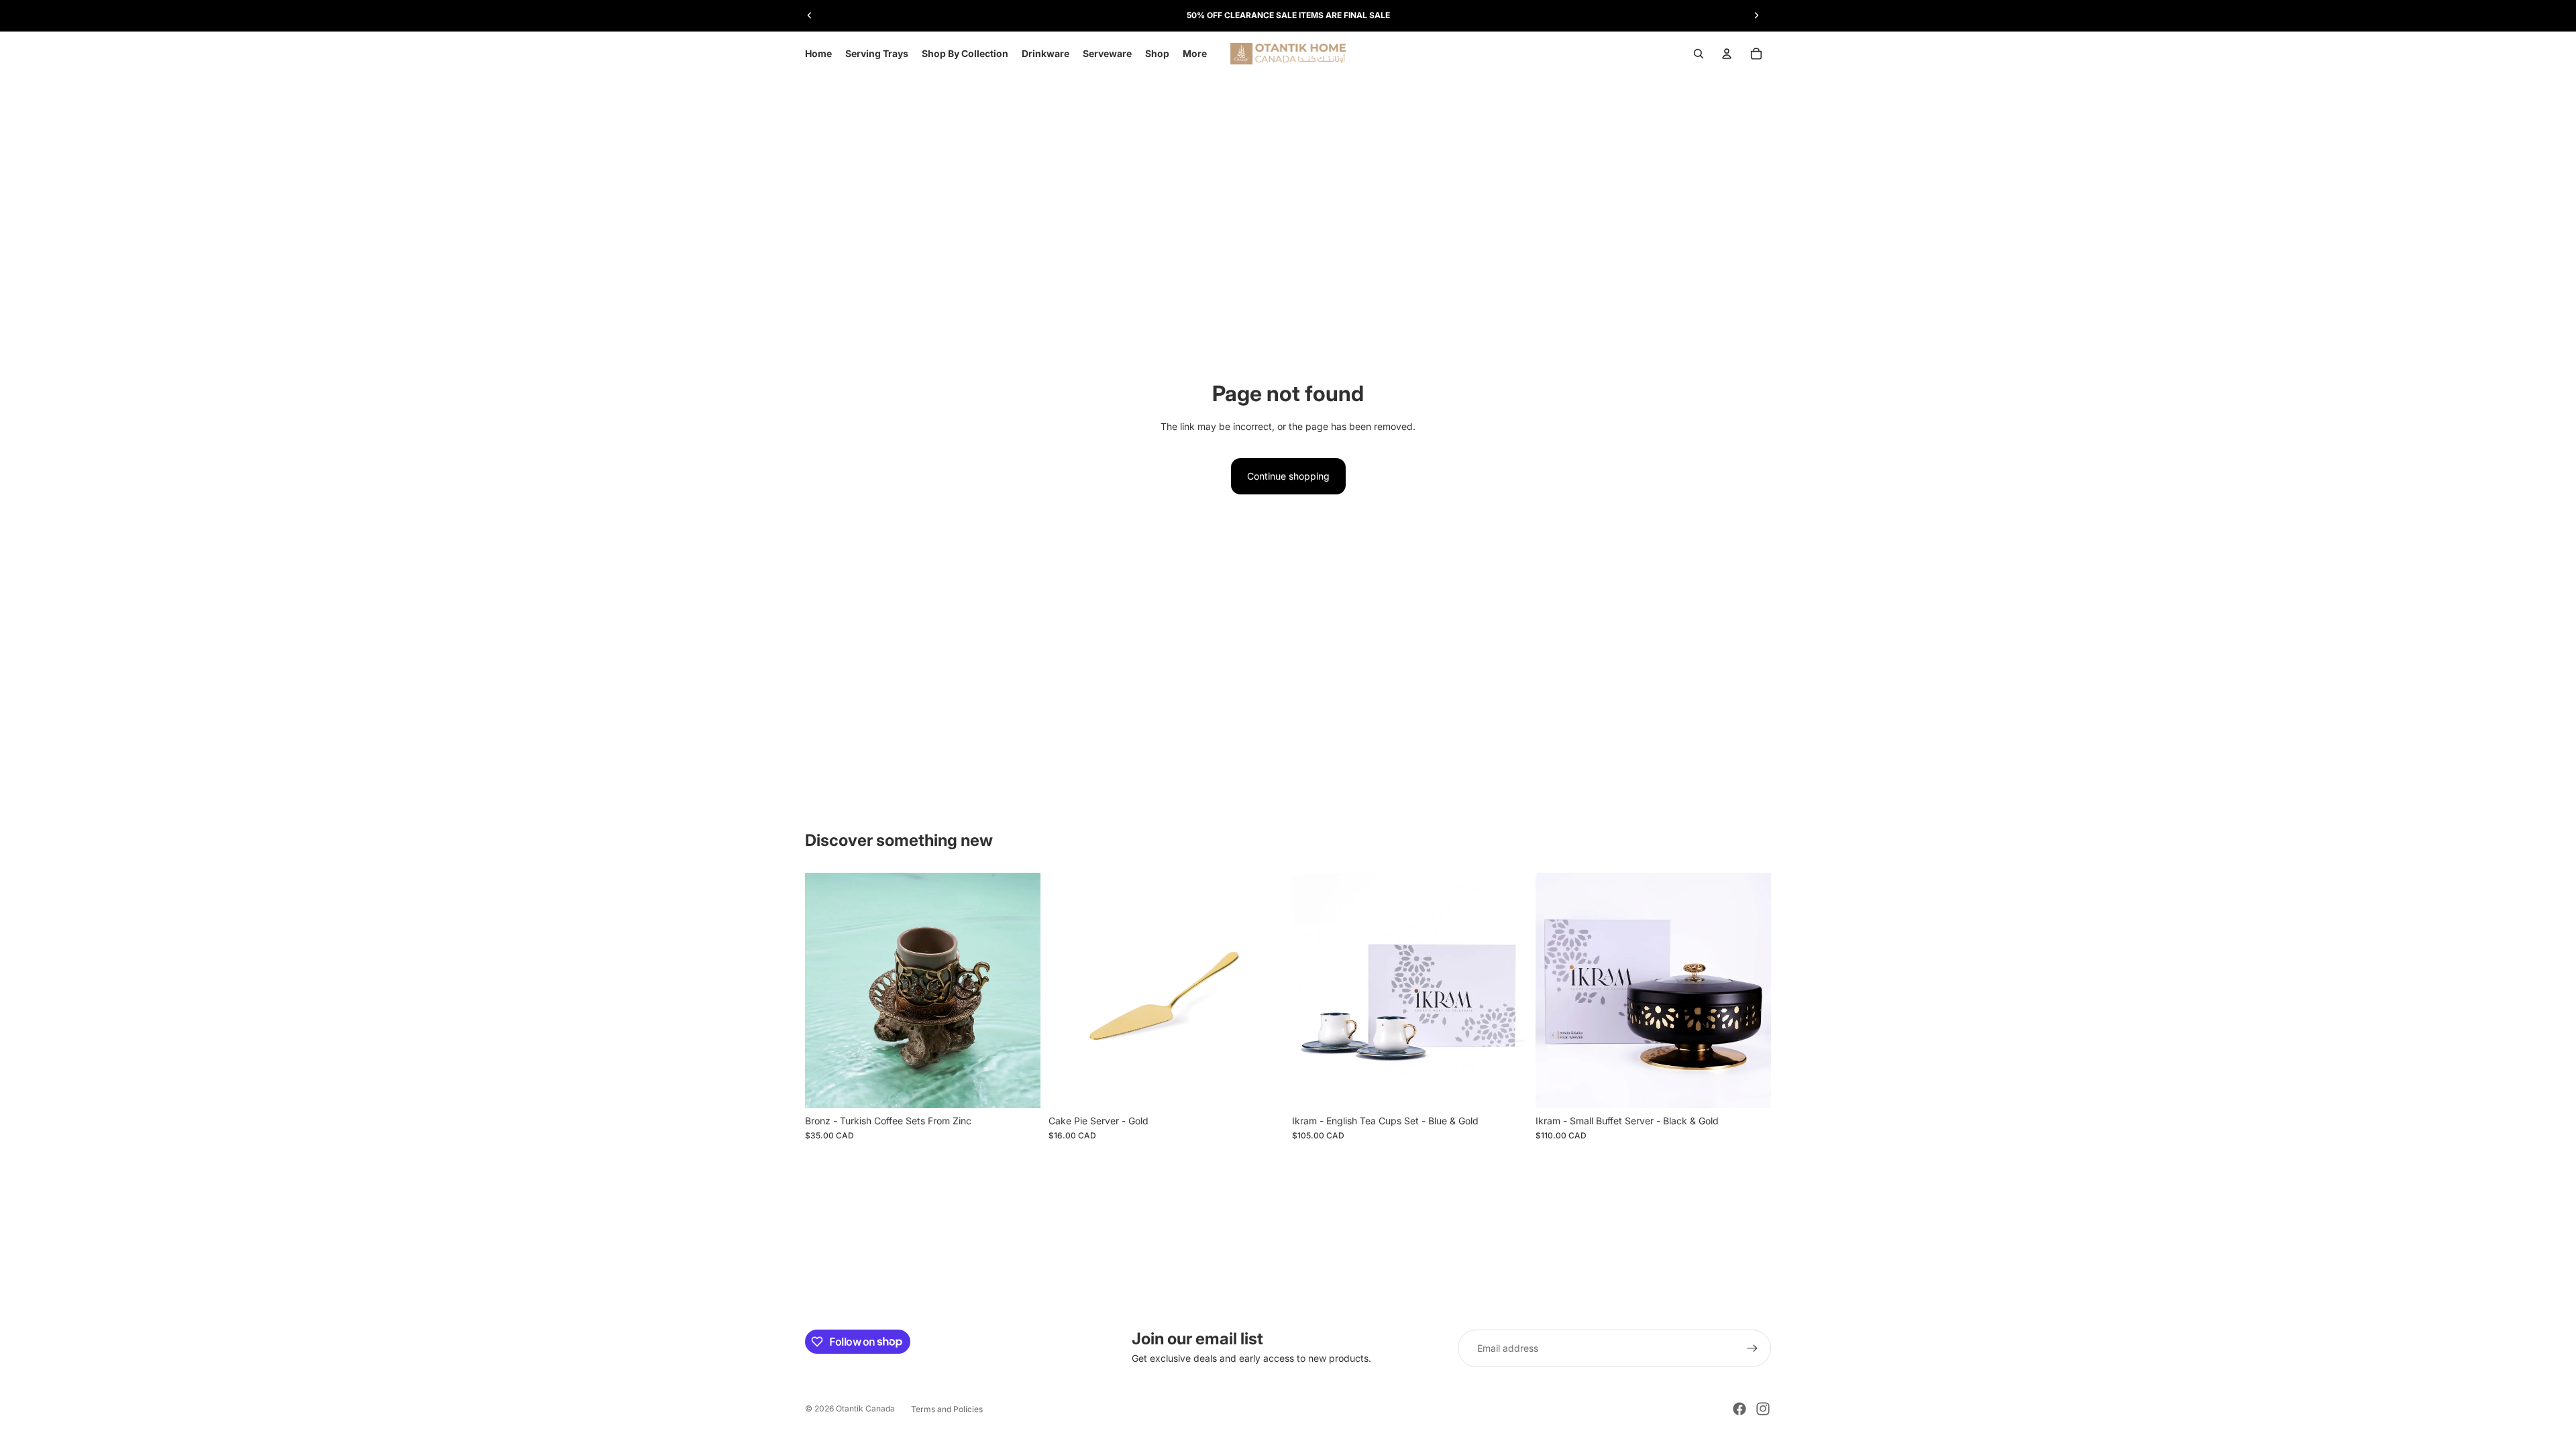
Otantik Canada (865, 1408)
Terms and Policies (947, 1409)
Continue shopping (1288, 476)
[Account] (1727, 54)
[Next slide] (1756, 15)
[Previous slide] (810, 15)
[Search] (1699, 54)
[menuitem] (1195, 54)
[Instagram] (1763, 1409)
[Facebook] (1739, 1409)
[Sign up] (1752, 1348)
